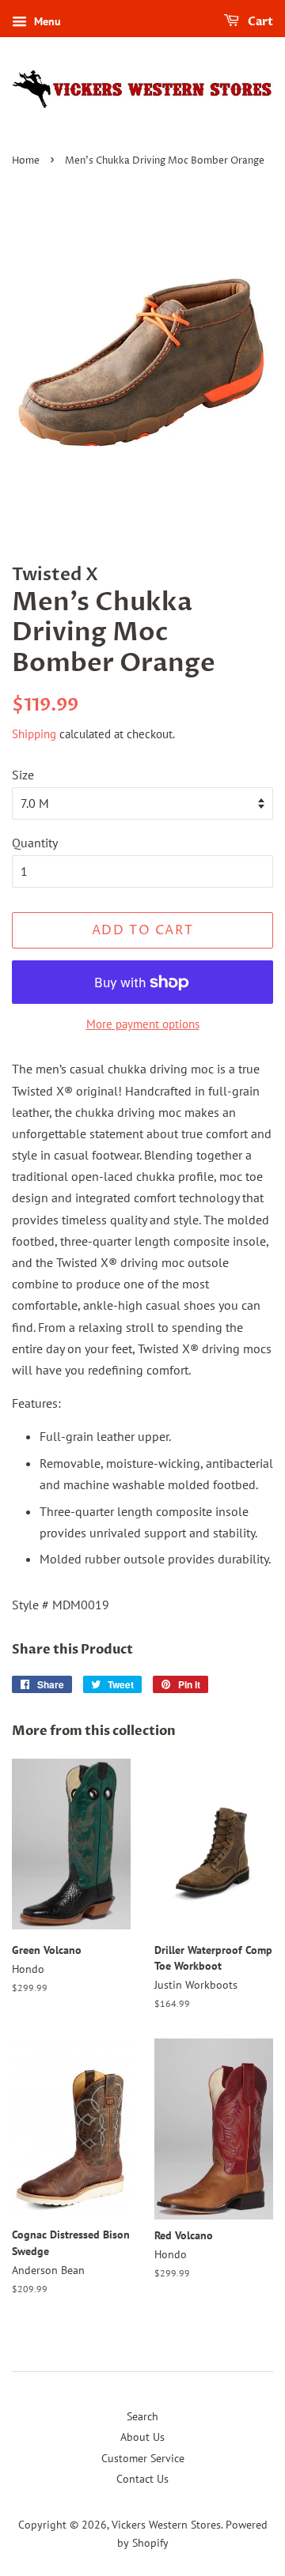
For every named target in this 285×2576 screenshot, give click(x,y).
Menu (46, 21)
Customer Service (143, 2458)
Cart (259, 22)
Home (26, 161)
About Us (142, 2437)
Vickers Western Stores (166, 2525)
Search (142, 2416)
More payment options (143, 1024)
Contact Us (142, 2479)
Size (23, 775)
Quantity (35, 843)
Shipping (34, 734)
